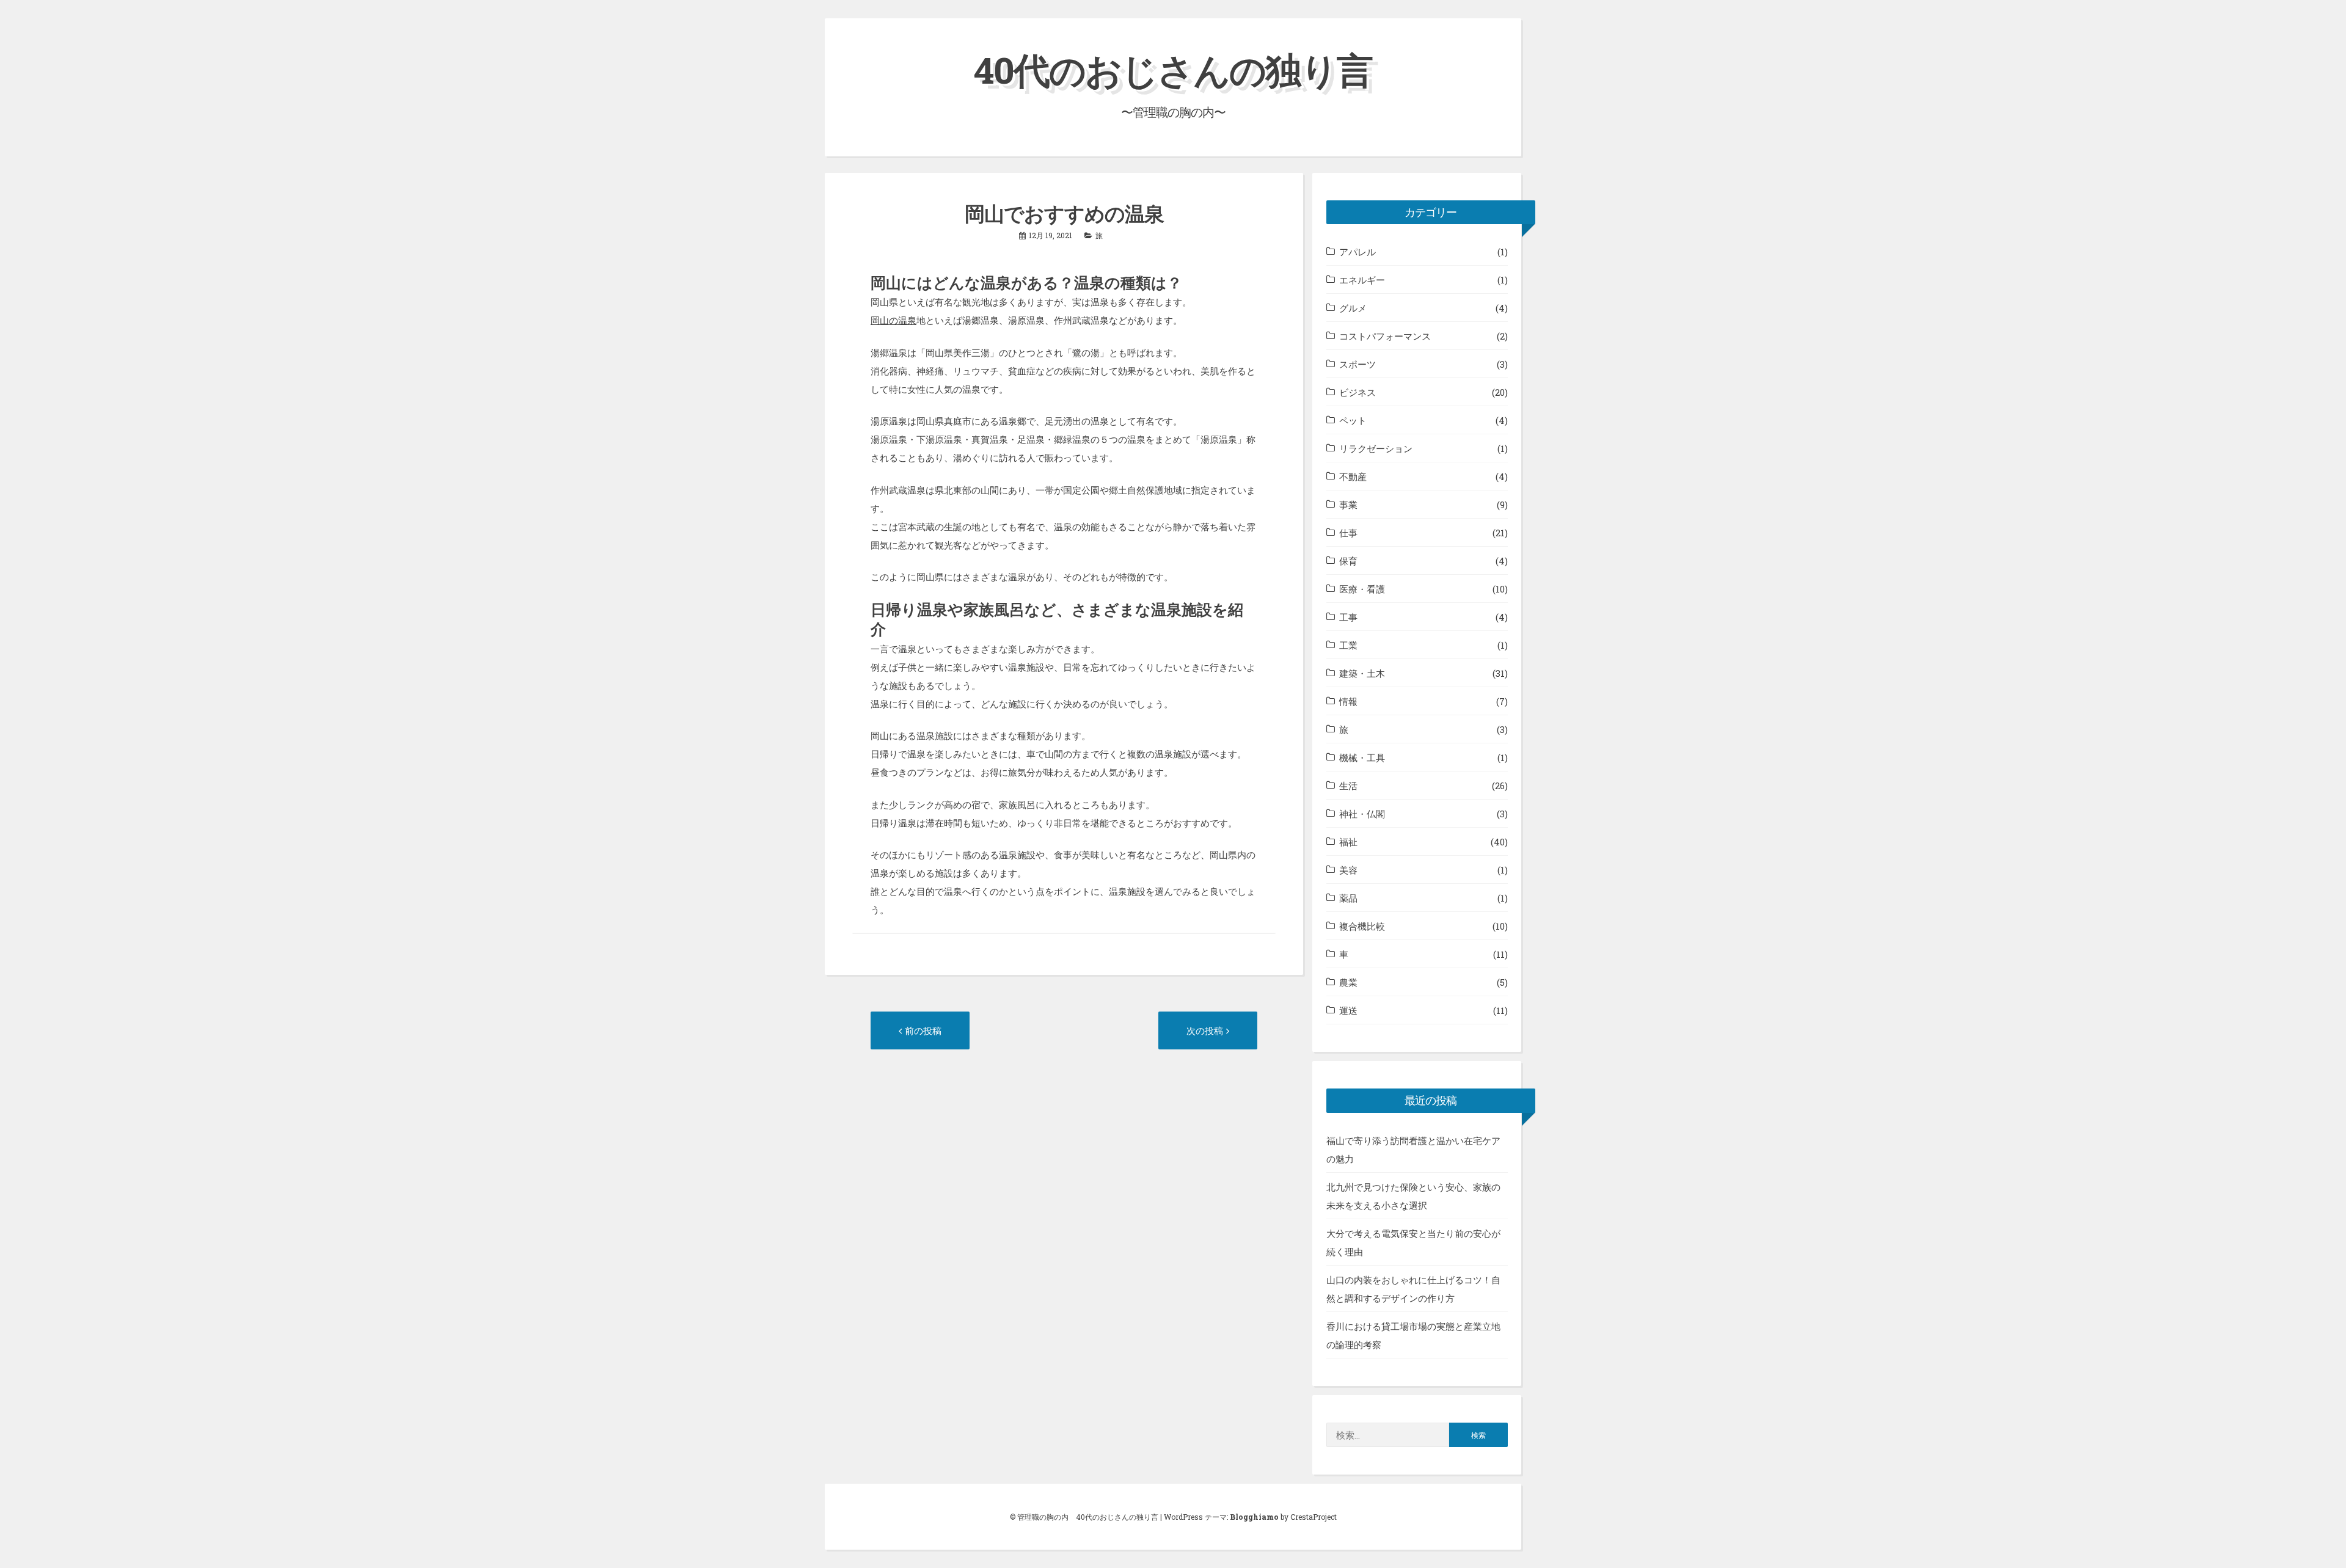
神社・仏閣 (1362, 814)
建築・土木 (1362, 673)
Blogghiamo (1254, 1517)
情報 (1348, 701)
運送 (1348, 1010)
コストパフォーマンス (1385, 336)
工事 (1348, 617)
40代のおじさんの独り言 (1173, 69)
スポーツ (1358, 364)
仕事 (1348, 533)
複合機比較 (1362, 926)
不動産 (1353, 476)
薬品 (1348, 898)
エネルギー (1362, 280)
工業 (1348, 645)
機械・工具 (1362, 757)
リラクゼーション (1376, 448)
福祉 (1348, 842)
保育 (1348, 561)
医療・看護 (1362, 589)
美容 (1348, 870)
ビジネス (1358, 392)
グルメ (1353, 308)
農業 (1348, 982)
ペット (1353, 420)
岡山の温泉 (893, 320)
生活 (1348, 786)
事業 (1348, 505)
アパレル (1358, 252)
